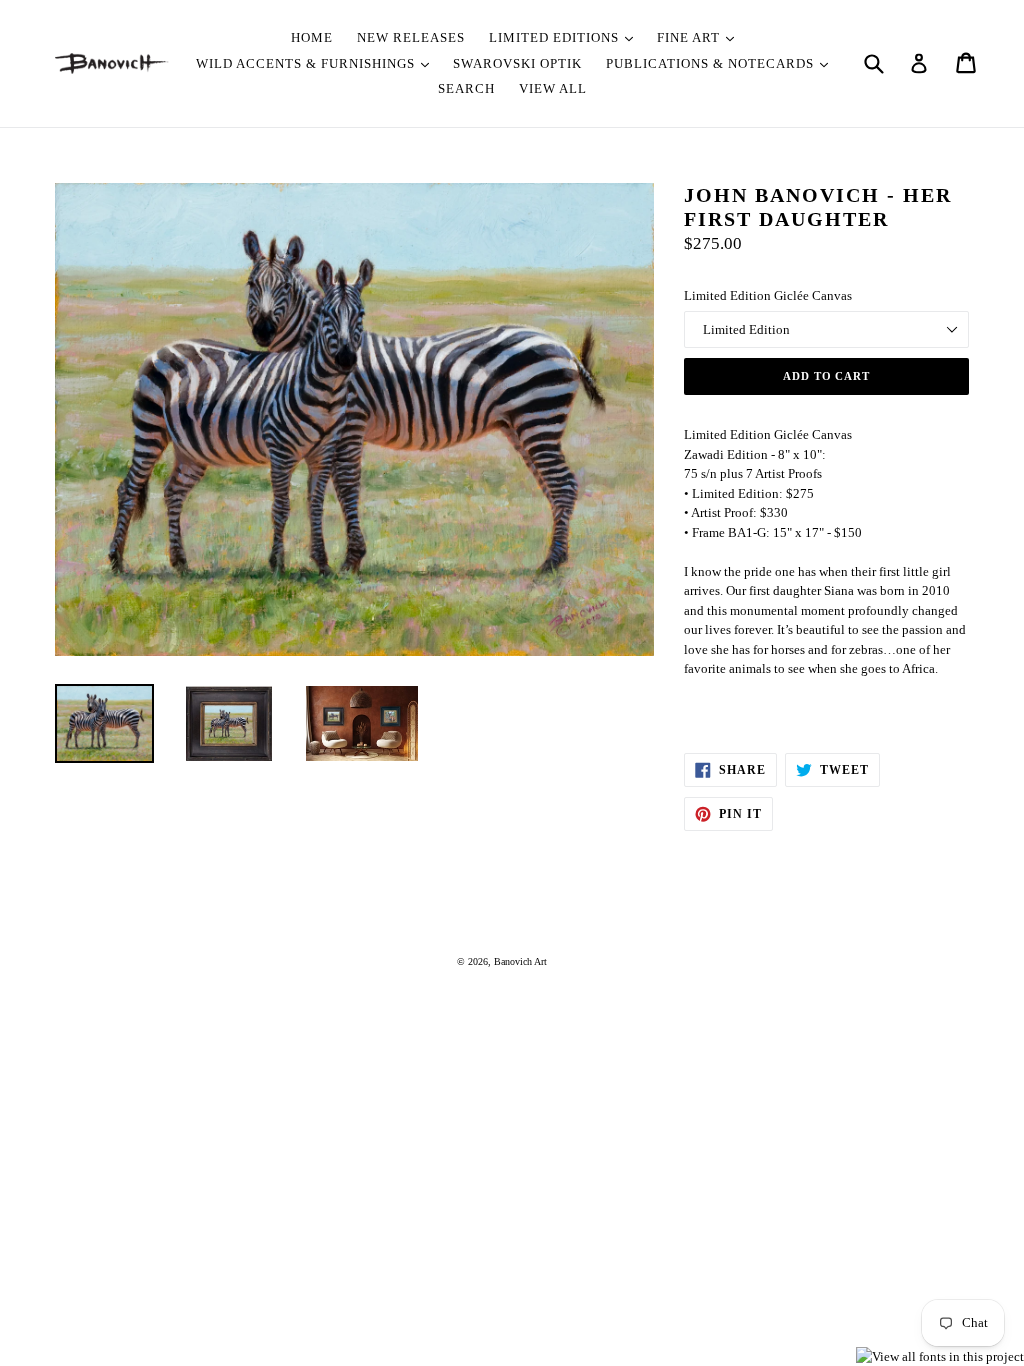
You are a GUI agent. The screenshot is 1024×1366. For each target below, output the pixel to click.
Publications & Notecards (712, 63)
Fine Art (690, 37)
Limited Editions (556, 37)
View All (553, 88)
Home (312, 37)
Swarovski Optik (517, 63)
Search (466, 88)
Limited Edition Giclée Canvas (768, 295)
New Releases (411, 37)
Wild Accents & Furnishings (307, 63)
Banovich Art (520, 961)
